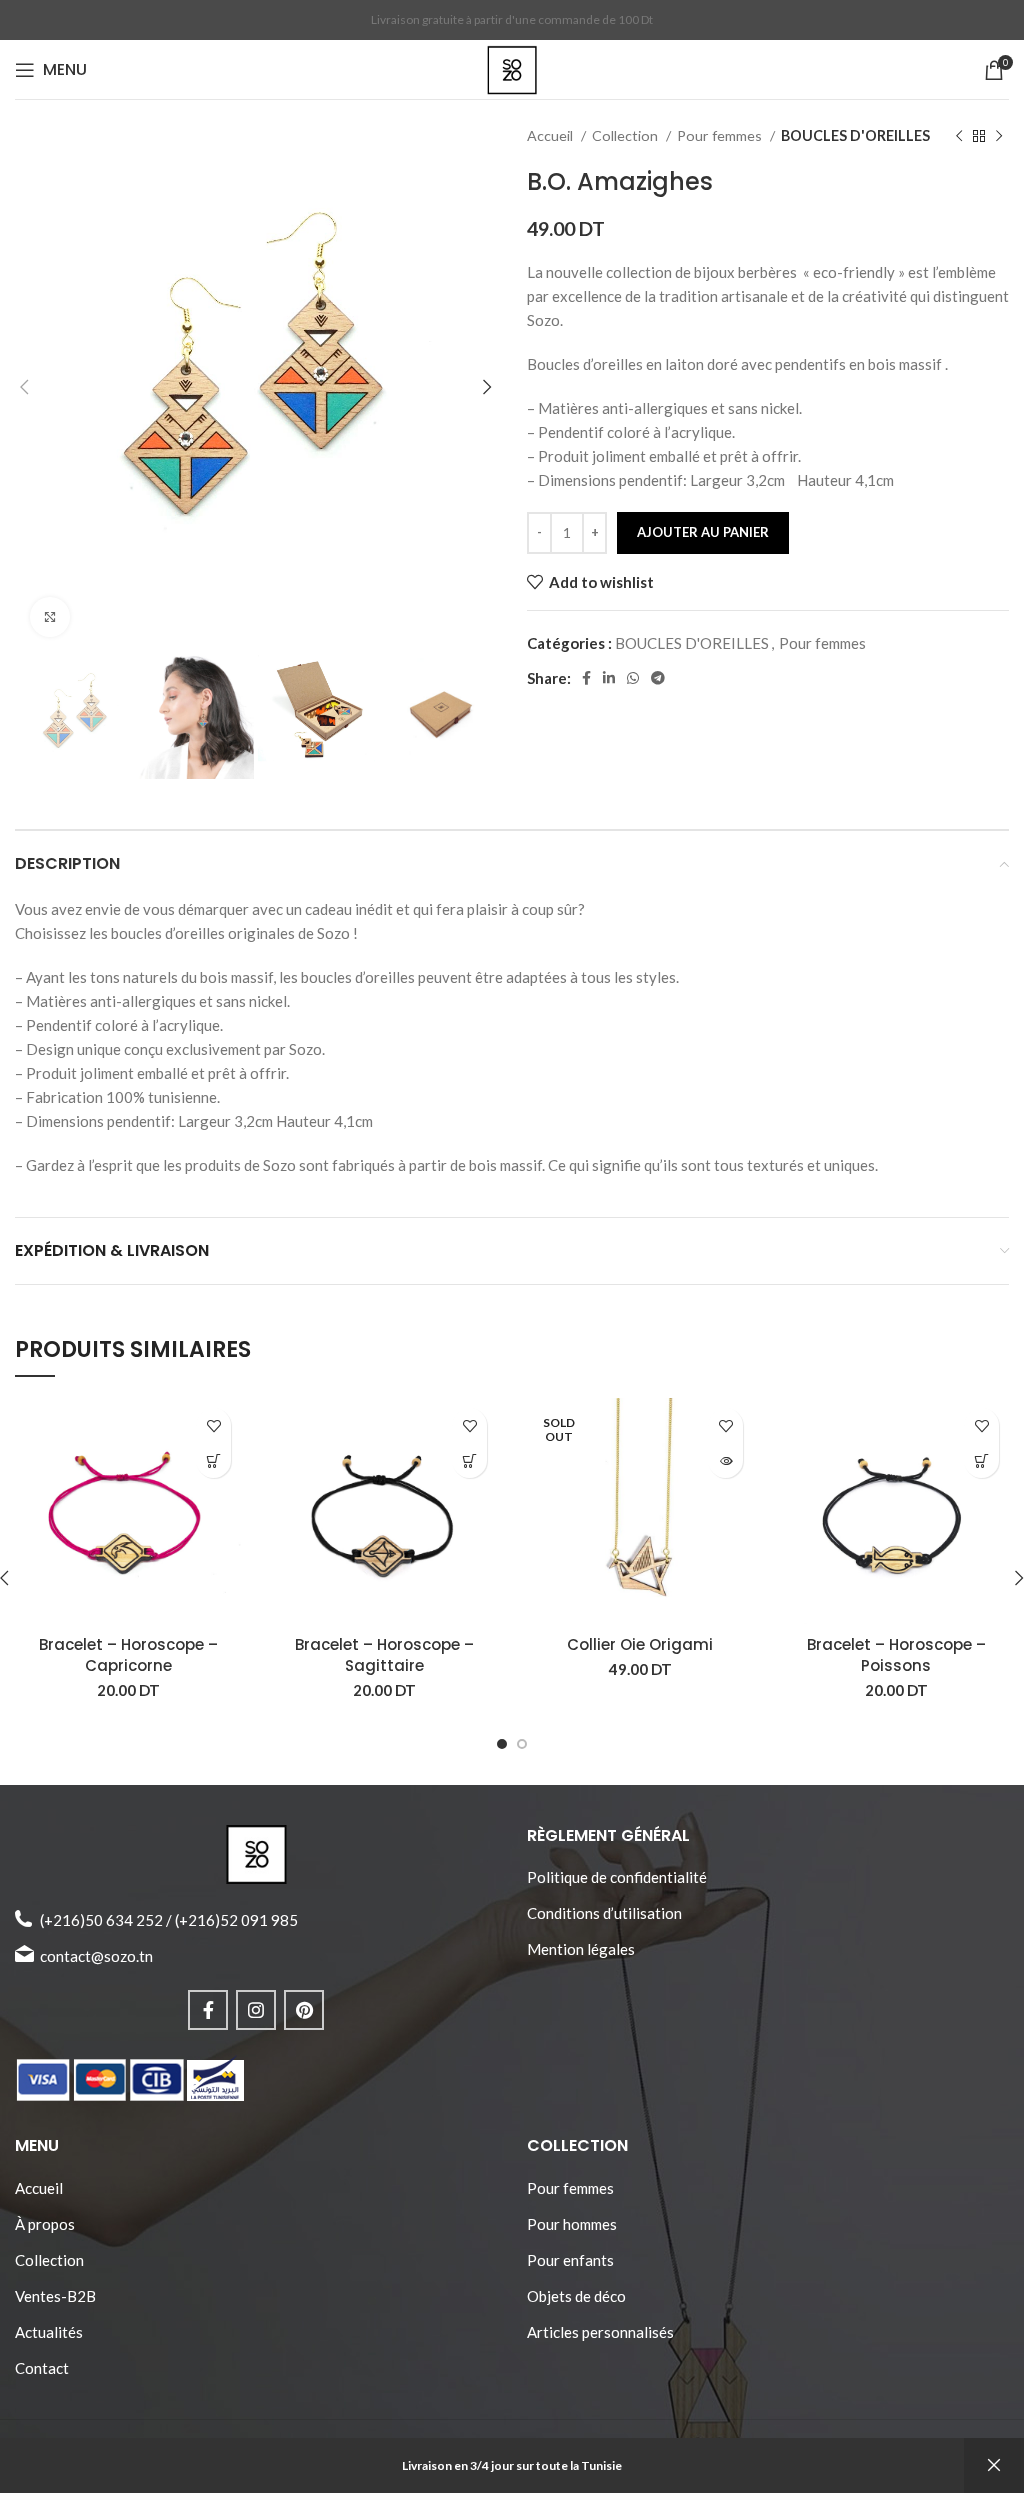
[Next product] (999, 136)
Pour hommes (572, 2224)
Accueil (551, 135)
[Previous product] (959, 136)
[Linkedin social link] (609, 678)
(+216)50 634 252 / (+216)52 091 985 (169, 1920)
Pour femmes (721, 135)
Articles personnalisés (600, 2332)
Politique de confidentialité (617, 1877)
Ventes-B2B (55, 2296)
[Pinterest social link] (304, 2010)
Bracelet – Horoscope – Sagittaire (384, 1655)
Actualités (49, 2332)
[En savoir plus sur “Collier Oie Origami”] (725, 1460)
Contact (42, 2368)
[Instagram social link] (256, 2010)
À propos (45, 2224)
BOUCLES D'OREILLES (855, 135)
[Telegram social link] (658, 678)
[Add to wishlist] (213, 1425)
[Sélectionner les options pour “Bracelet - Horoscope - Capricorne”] (213, 1460)
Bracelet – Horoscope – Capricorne (128, 1655)
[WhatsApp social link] (633, 678)
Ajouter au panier (703, 532)
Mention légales (581, 1949)
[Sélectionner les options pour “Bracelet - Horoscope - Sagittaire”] (469, 1460)
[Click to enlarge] (50, 617)
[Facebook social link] (586, 678)
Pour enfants (570, 2260)
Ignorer (994, 2465)
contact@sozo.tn (96, 1956)
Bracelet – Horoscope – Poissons (896, 1655)
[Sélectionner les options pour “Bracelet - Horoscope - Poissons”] (981, 1460)
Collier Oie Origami (640, 1644)
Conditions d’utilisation (604, 1913)
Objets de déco (576, 2296)
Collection (626, 135)
